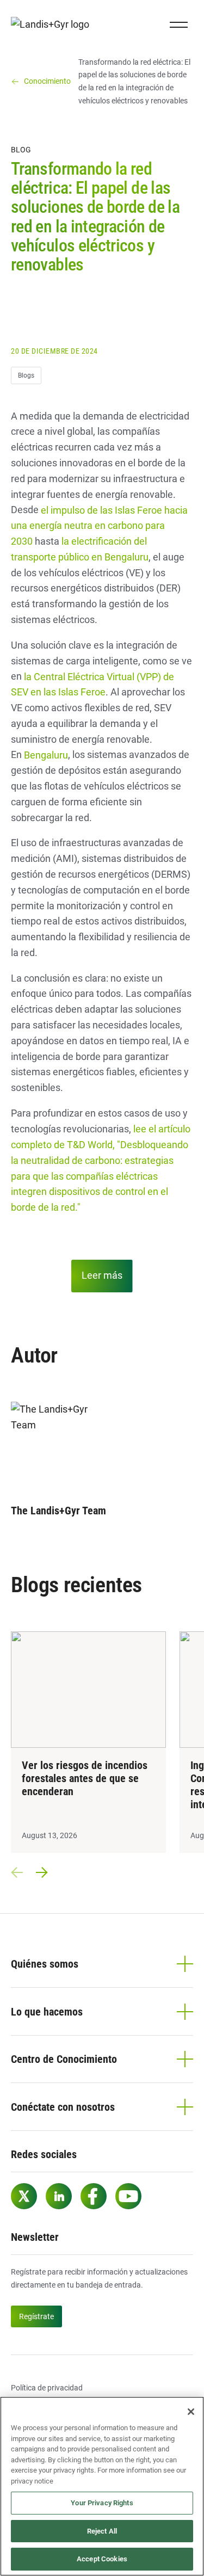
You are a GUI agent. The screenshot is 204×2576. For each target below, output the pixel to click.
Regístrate (36, 2316)
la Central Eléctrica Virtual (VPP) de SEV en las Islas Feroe (92, 684)
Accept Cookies (102, 2559)
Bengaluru (46, 754)
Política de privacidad (47, 2388)
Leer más (102, 1275)
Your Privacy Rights (102, 2503)
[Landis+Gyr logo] (54, 25)
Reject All (102, 2531)
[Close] (191, 2412)
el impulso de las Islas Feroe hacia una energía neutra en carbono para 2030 (99, 525)
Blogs (26, 375)
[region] (102, 2486)
